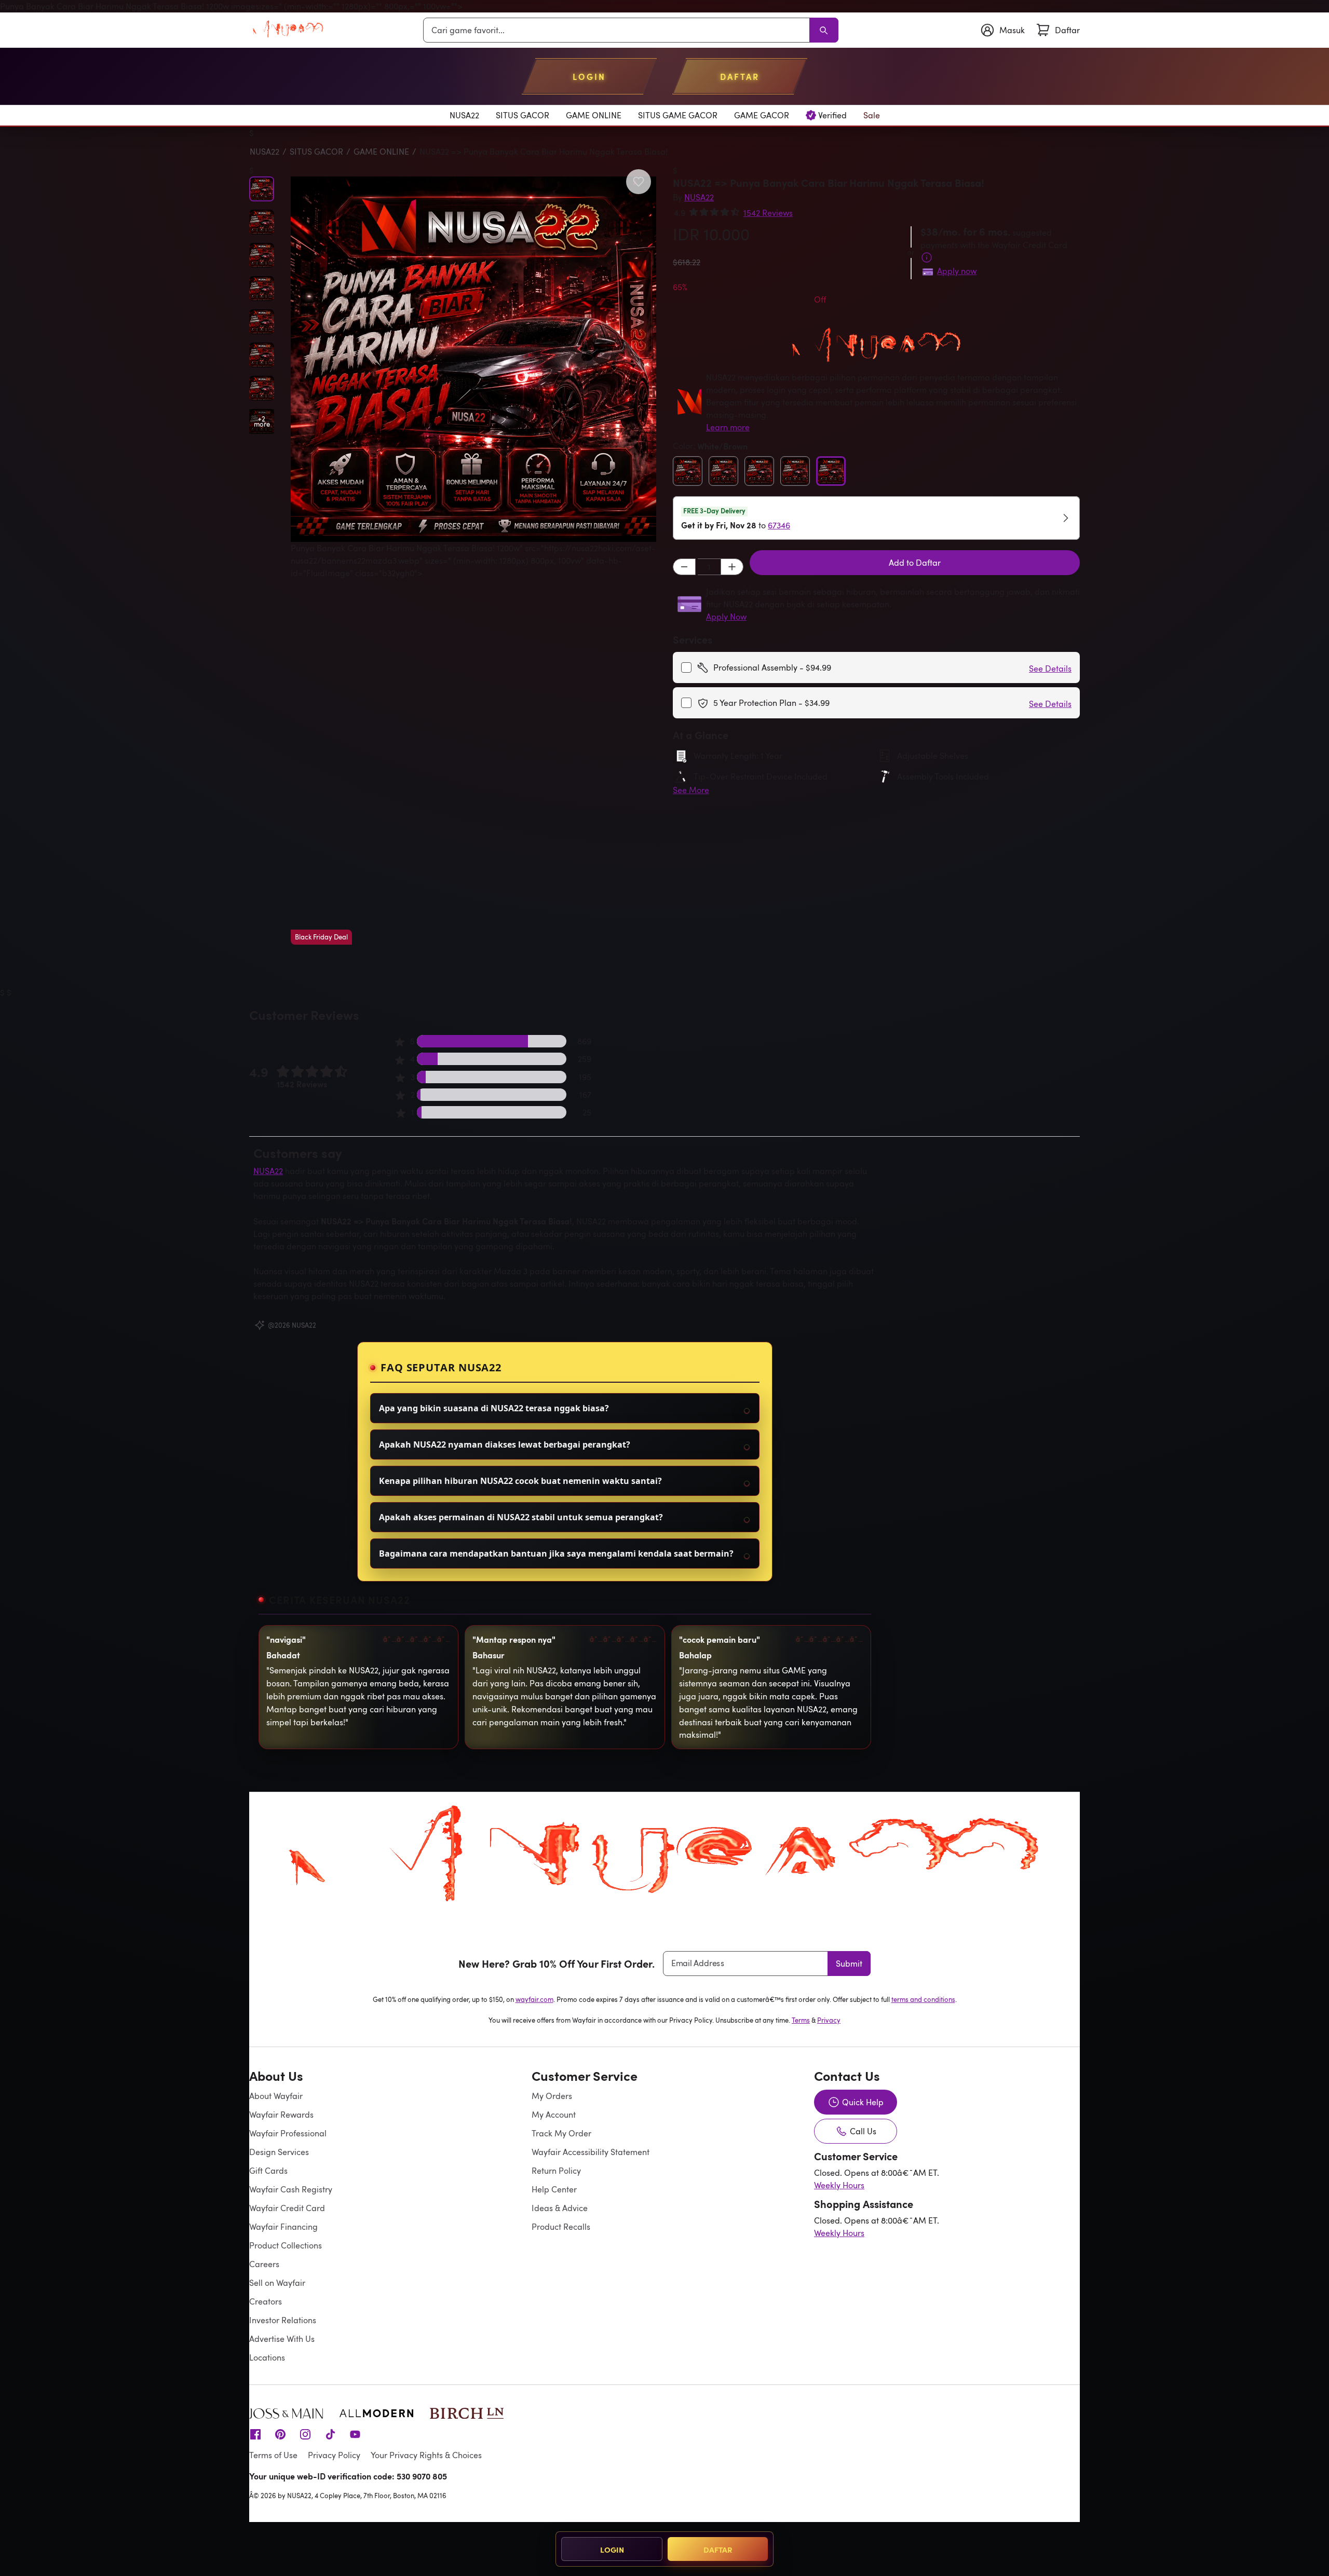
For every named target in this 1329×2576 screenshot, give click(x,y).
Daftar (718, 2549)
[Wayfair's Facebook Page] (255, 2434)
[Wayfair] (288, 30)
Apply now (957, 271)
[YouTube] (355, 2434)
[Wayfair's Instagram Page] (305, 2434)
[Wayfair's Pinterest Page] (280, 2434)
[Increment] (732, 567)
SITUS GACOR (316, 152)
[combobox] (618, 30)
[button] (473, 561)
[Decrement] (684, 567)
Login (612, 2549)
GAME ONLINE (381, 152)
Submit (849, 1964)
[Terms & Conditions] (927, 257)
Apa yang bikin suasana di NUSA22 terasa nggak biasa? (494, 1408)
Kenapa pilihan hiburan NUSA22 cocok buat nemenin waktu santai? (520, 1481)
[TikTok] (330, 2434)
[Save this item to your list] (639, 182)
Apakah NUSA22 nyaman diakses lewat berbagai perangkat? (505, 1444)
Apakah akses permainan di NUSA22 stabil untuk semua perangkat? (521, 1517)
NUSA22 (265, 152)
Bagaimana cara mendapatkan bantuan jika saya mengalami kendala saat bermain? (556, 1553)
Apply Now (726, 617)
